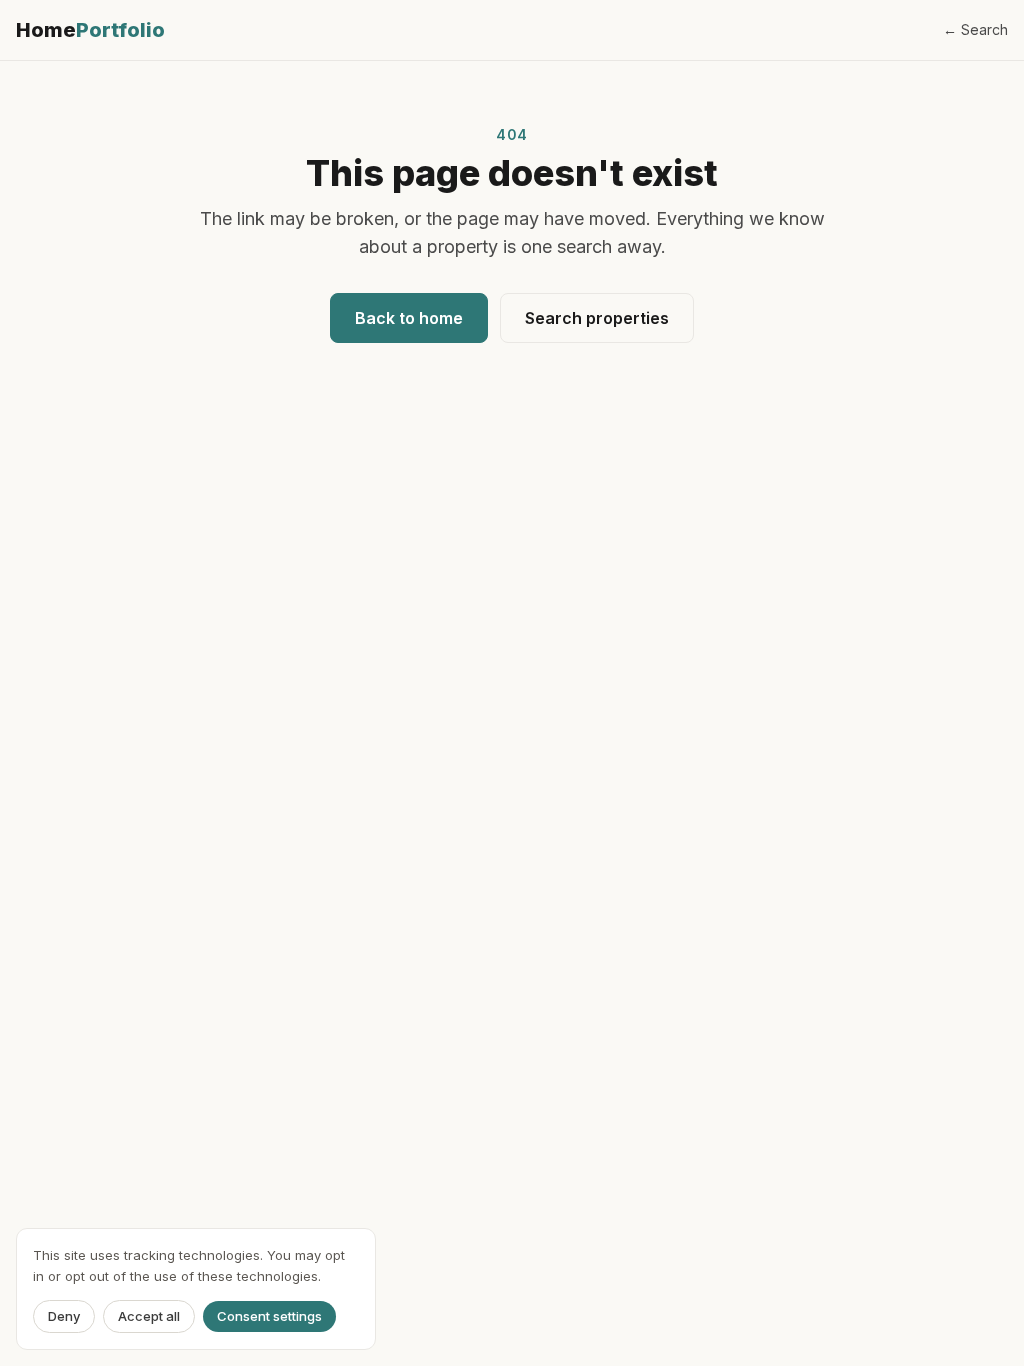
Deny (64, 1316)
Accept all (149, 1316)
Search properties (597, 318)
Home (90, 30)
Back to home (409, 318)
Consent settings (269, 1316)
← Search (975, 29)
